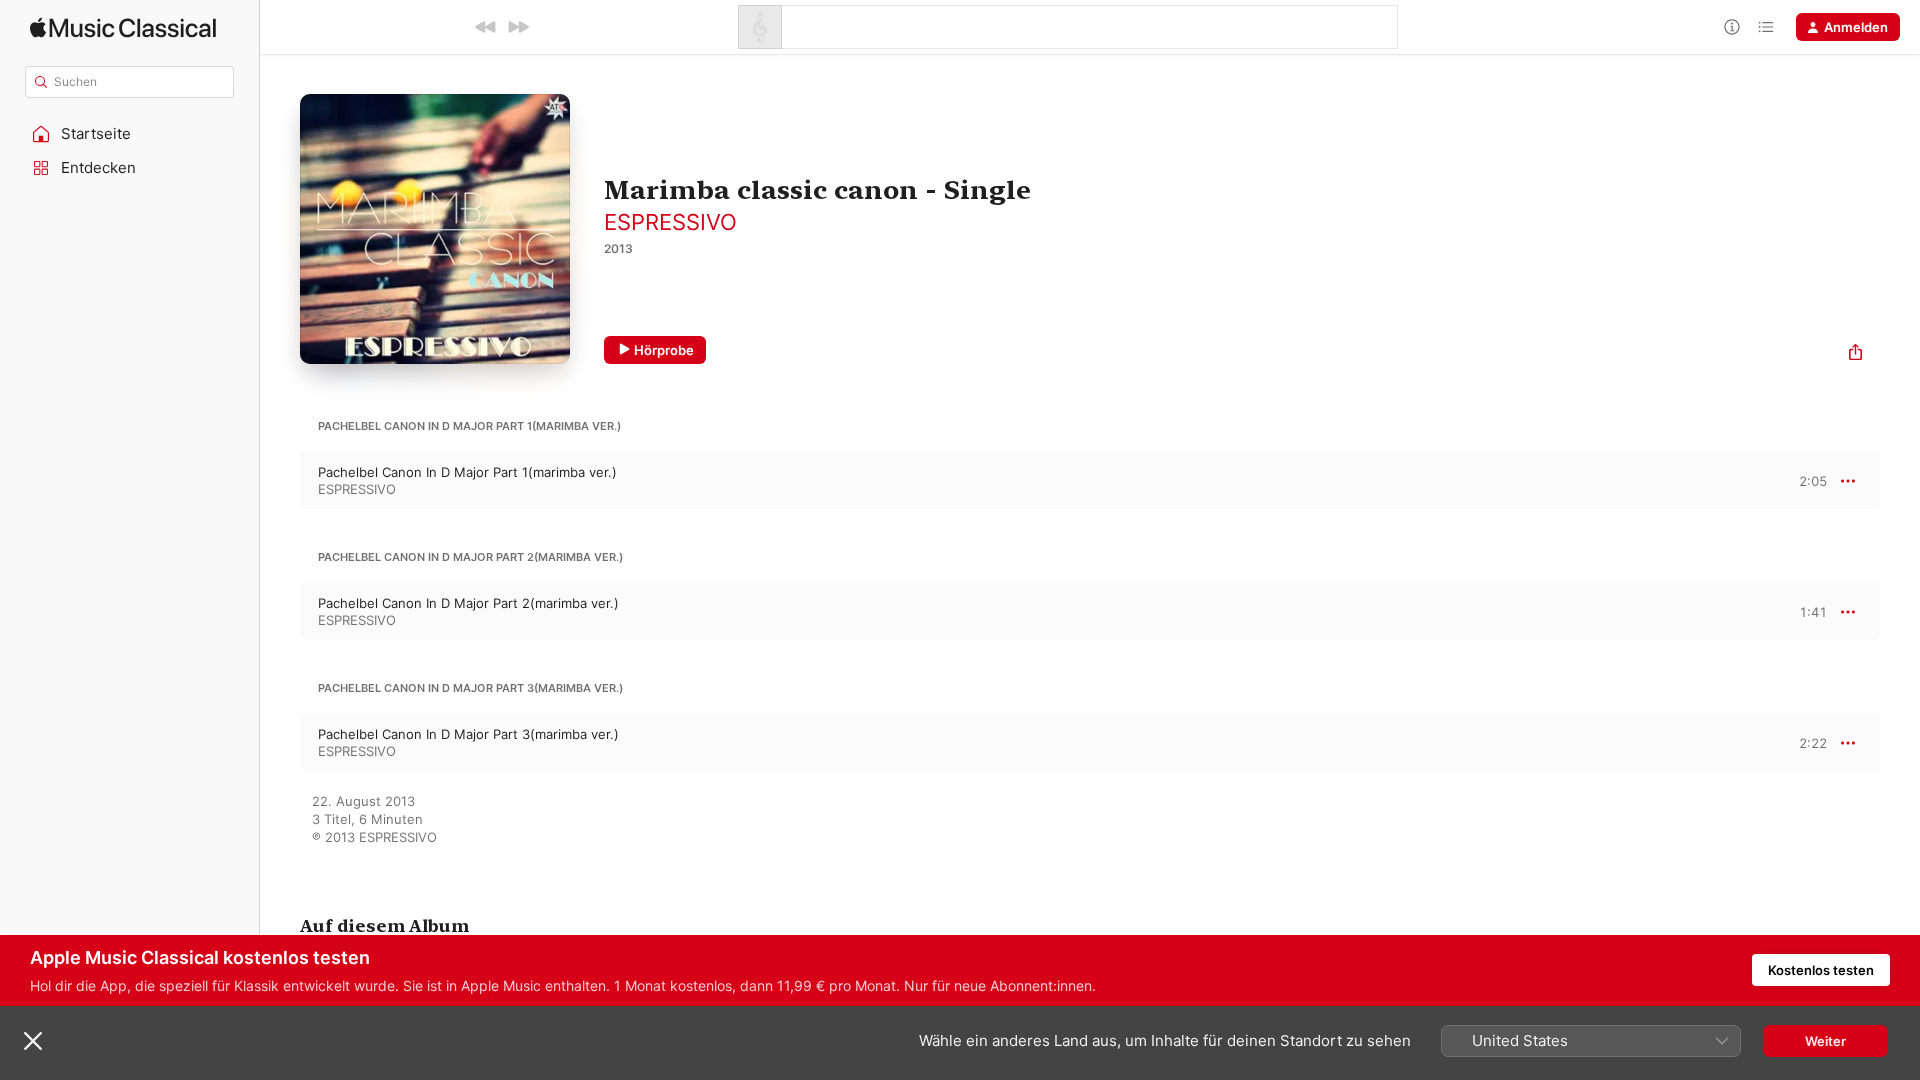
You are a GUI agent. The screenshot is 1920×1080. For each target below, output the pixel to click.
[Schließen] (33, 1041)
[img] (123, 27)
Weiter (1825, 1041)
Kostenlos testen (1821, 970)
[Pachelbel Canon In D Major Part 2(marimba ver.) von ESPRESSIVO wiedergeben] (280, 612)
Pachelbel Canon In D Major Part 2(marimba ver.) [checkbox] (468, 603)
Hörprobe (664, 350)
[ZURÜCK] (486, 27)
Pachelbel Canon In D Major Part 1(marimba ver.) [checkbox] (467, 472)
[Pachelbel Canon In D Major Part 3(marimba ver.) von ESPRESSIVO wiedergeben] (280, 743)
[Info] (1732, 27)
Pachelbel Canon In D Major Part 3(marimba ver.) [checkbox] (468, 734)
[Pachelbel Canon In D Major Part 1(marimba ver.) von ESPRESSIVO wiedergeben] (280, 481)
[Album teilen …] (1855, 354)
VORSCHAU (1799, 480)
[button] (130, 134)
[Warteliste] (1766, 27)
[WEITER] (518, 27)
